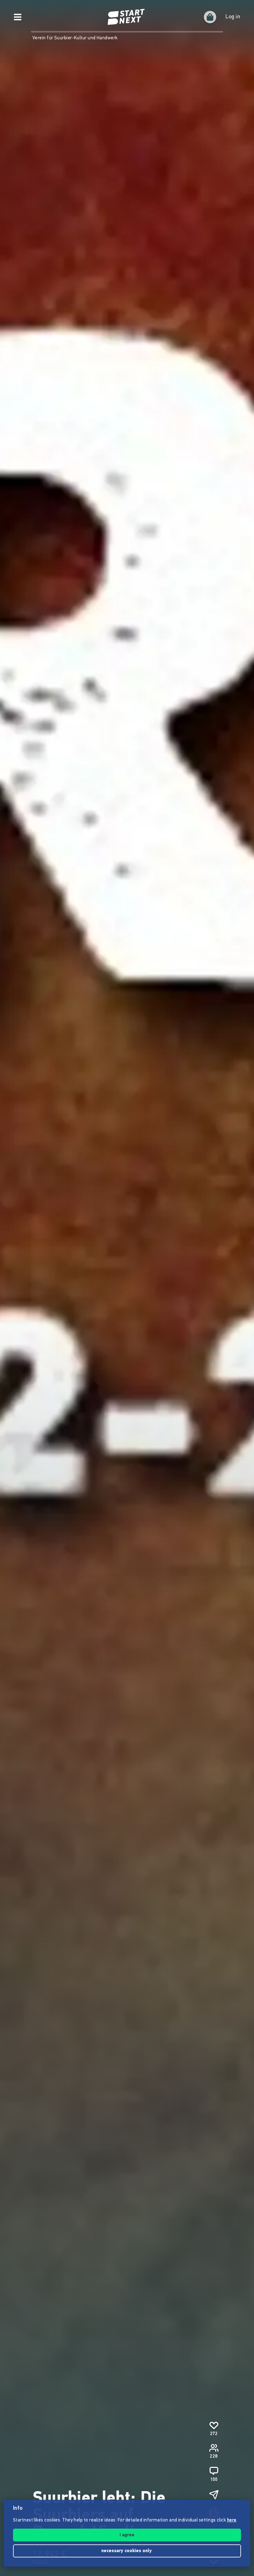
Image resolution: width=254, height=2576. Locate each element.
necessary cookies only (127, 2551)
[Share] (214, 2495)
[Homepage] (127, 17)
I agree (127, 2535)
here (232, 2520)
